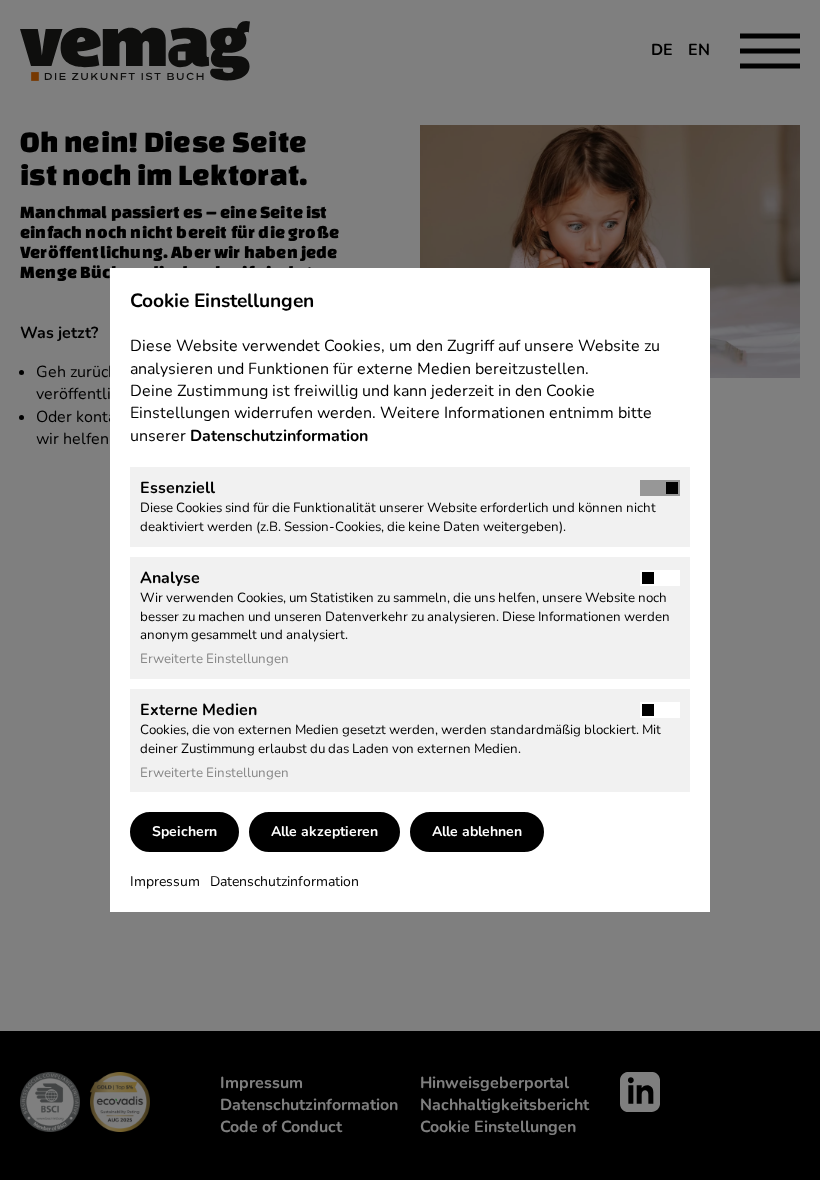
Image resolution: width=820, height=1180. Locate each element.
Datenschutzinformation (281, 436)
